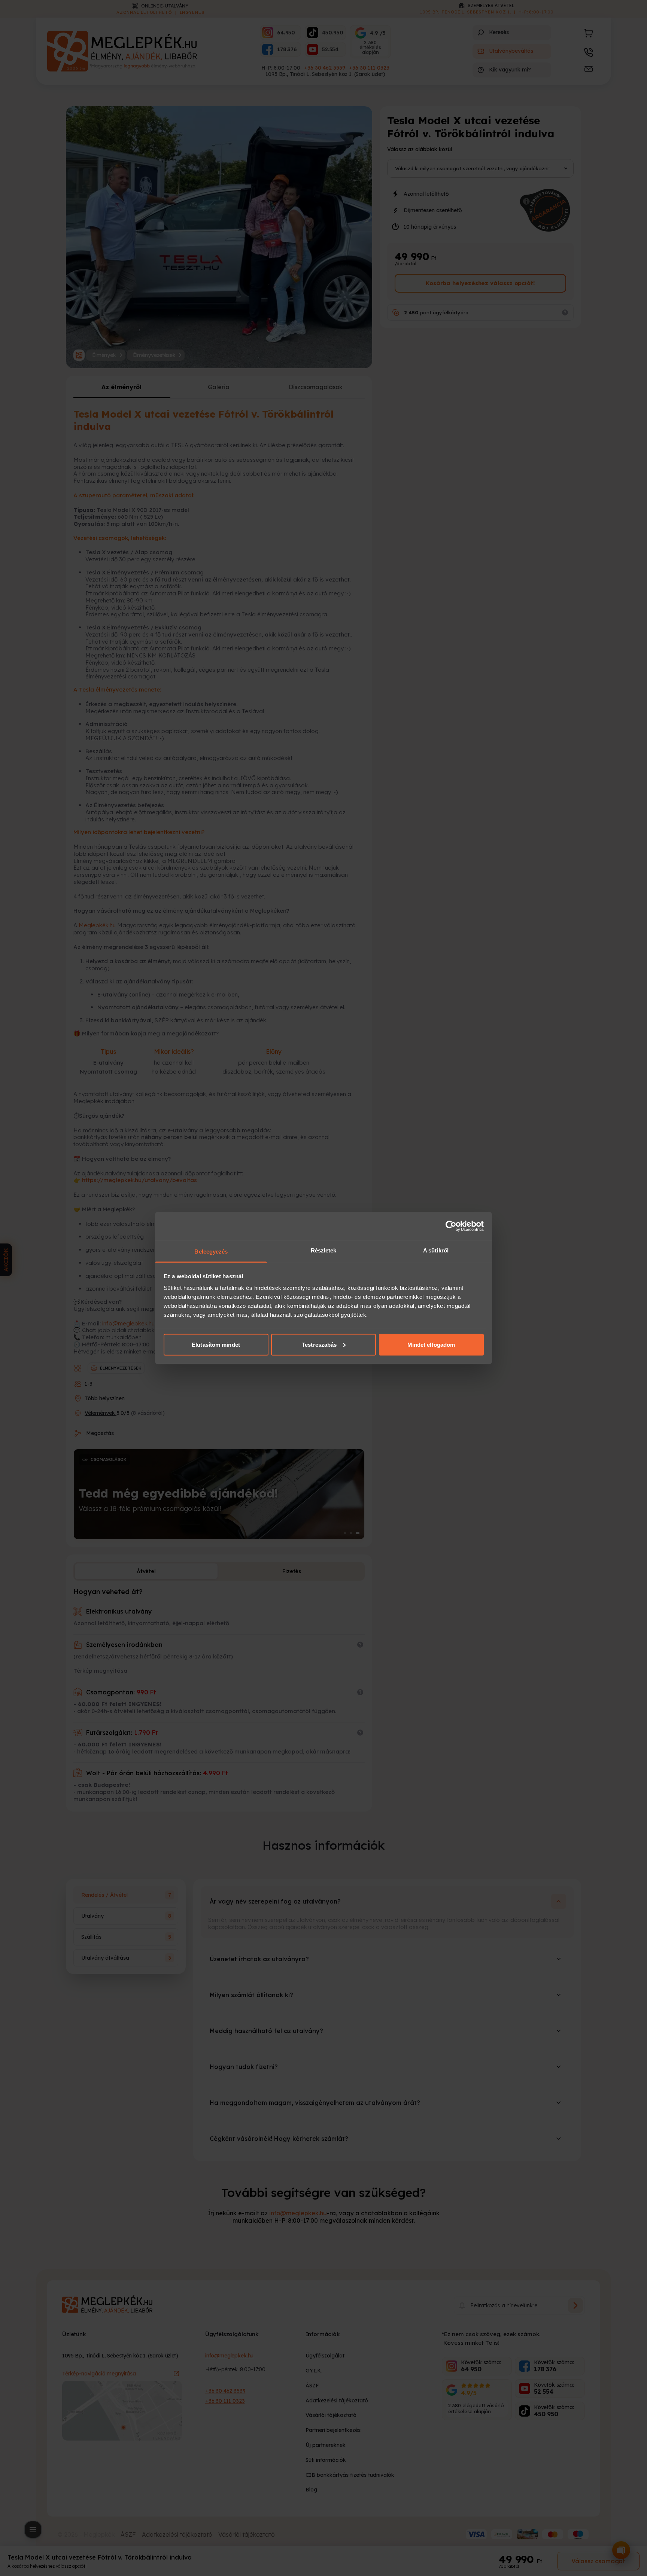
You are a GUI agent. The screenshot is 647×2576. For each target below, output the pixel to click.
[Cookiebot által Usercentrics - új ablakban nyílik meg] (451, 1226)
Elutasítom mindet (216, 1344)
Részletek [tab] (324, 1250)
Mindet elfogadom (431, 1344)
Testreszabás (319, 1344)
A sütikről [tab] (436, 1250)
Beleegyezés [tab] (211, 1252)
